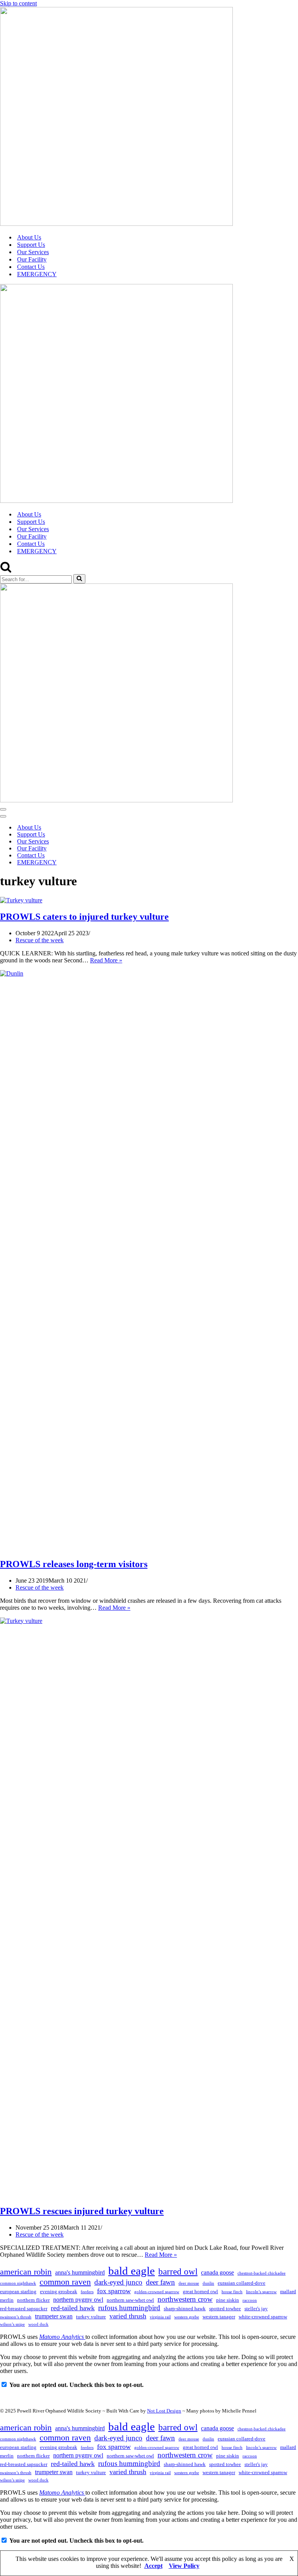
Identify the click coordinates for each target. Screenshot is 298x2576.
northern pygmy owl (78, 2300)
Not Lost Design (164, 2411)
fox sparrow (114, 2291)
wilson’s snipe (12, 2324)
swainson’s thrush (16, 2317)
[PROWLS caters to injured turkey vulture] (21, 900)
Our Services (33, 252)
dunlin (208, 2283)
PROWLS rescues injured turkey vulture (82, 2211)
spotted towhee (225, 2308)
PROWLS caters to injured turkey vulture (84, 917)
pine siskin (228, 2300)
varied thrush (128, 2316)
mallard (288, 2291)
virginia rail (160, 2317)
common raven (65, 2282)
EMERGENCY (37, 274)
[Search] (6, 570)
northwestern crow (185, 2299)
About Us (29, 237)
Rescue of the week (40, 940)
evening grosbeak (59, 2291)
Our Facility (32, 259)
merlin (7, 2300)
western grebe (187, 2317)
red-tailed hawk (73, 2308)
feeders (87, 2292)
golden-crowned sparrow (157, 2292)
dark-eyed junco (118, 2282)
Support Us (31, 245)
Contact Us (31, 267)
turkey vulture (91, 2317)
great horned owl (200, 2291)
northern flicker (33, 2300)
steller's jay (256, 2308)
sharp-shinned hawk (185, 2308)
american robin (26, 2272)
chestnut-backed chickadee (262, 2273)
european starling (18, 2291)
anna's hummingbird (80, 2272)
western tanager (219, 2317)
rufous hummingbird (129, 2308)
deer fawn (160, 2282)
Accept (153, 2566)
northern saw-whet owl (130, 2300)
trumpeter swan (54, 2316)
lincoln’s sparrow (261, 2292)
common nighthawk (18, 2283)
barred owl (178, 2272)
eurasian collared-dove (242, 2283)
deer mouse (189, 2283)
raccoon (250, 2300)
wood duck (38, 2324)
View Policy (184, 2566)
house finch (232, 2292)
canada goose (217, 2272)
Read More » (106, 960)
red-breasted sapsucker (24, 2308)
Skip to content (18, 3)
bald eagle (132, 2271)
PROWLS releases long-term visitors (74, 1564)
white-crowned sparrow (263, 2317)
